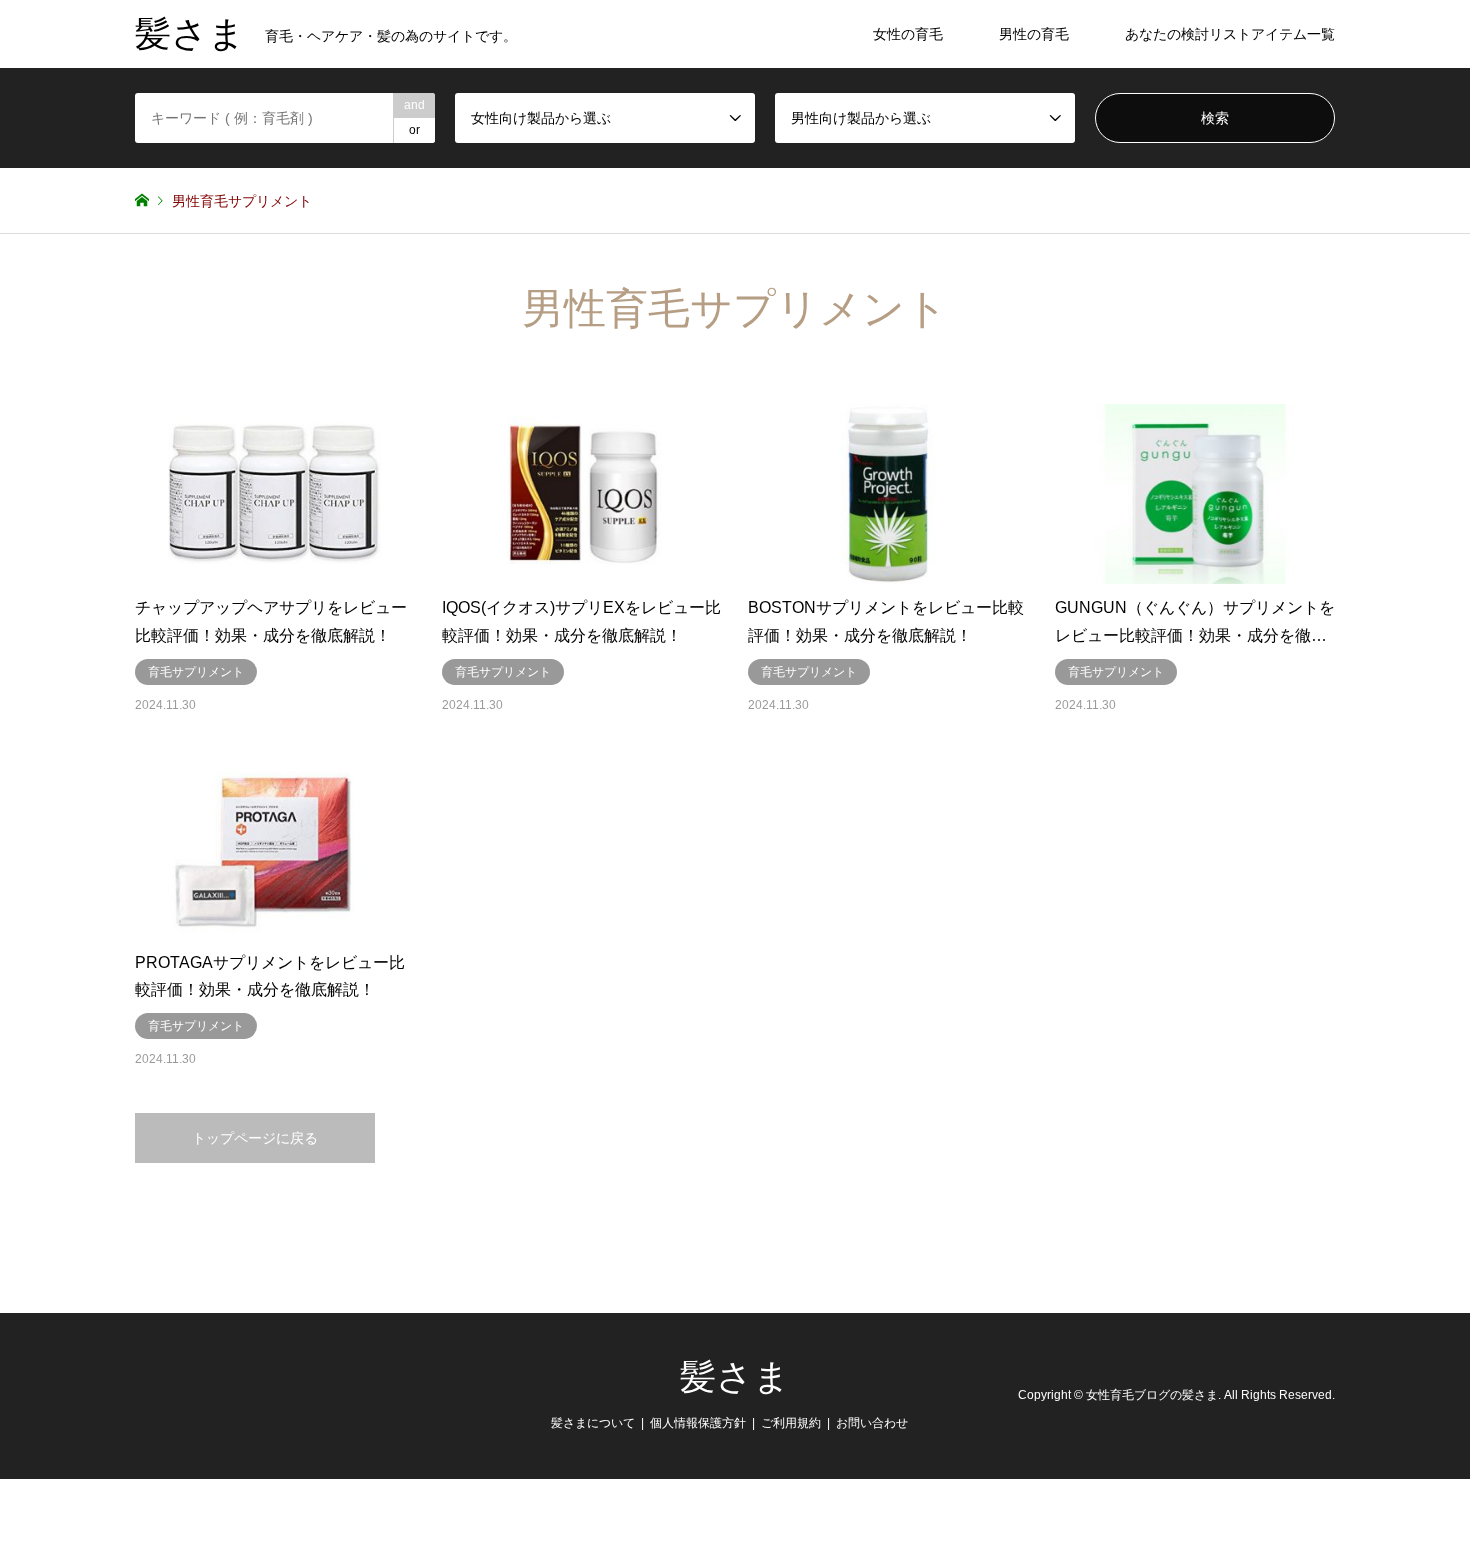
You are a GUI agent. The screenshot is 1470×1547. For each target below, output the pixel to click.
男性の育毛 (1034, 34)
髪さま (735, 1377)
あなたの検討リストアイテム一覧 (1230, 34)
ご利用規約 (791, 1423)
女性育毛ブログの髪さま (1152, 1396)
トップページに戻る (255, 1138)
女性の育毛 (908, 34)
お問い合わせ (872, 1423)
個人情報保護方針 (698, 1423)
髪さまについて (593, 1423)
